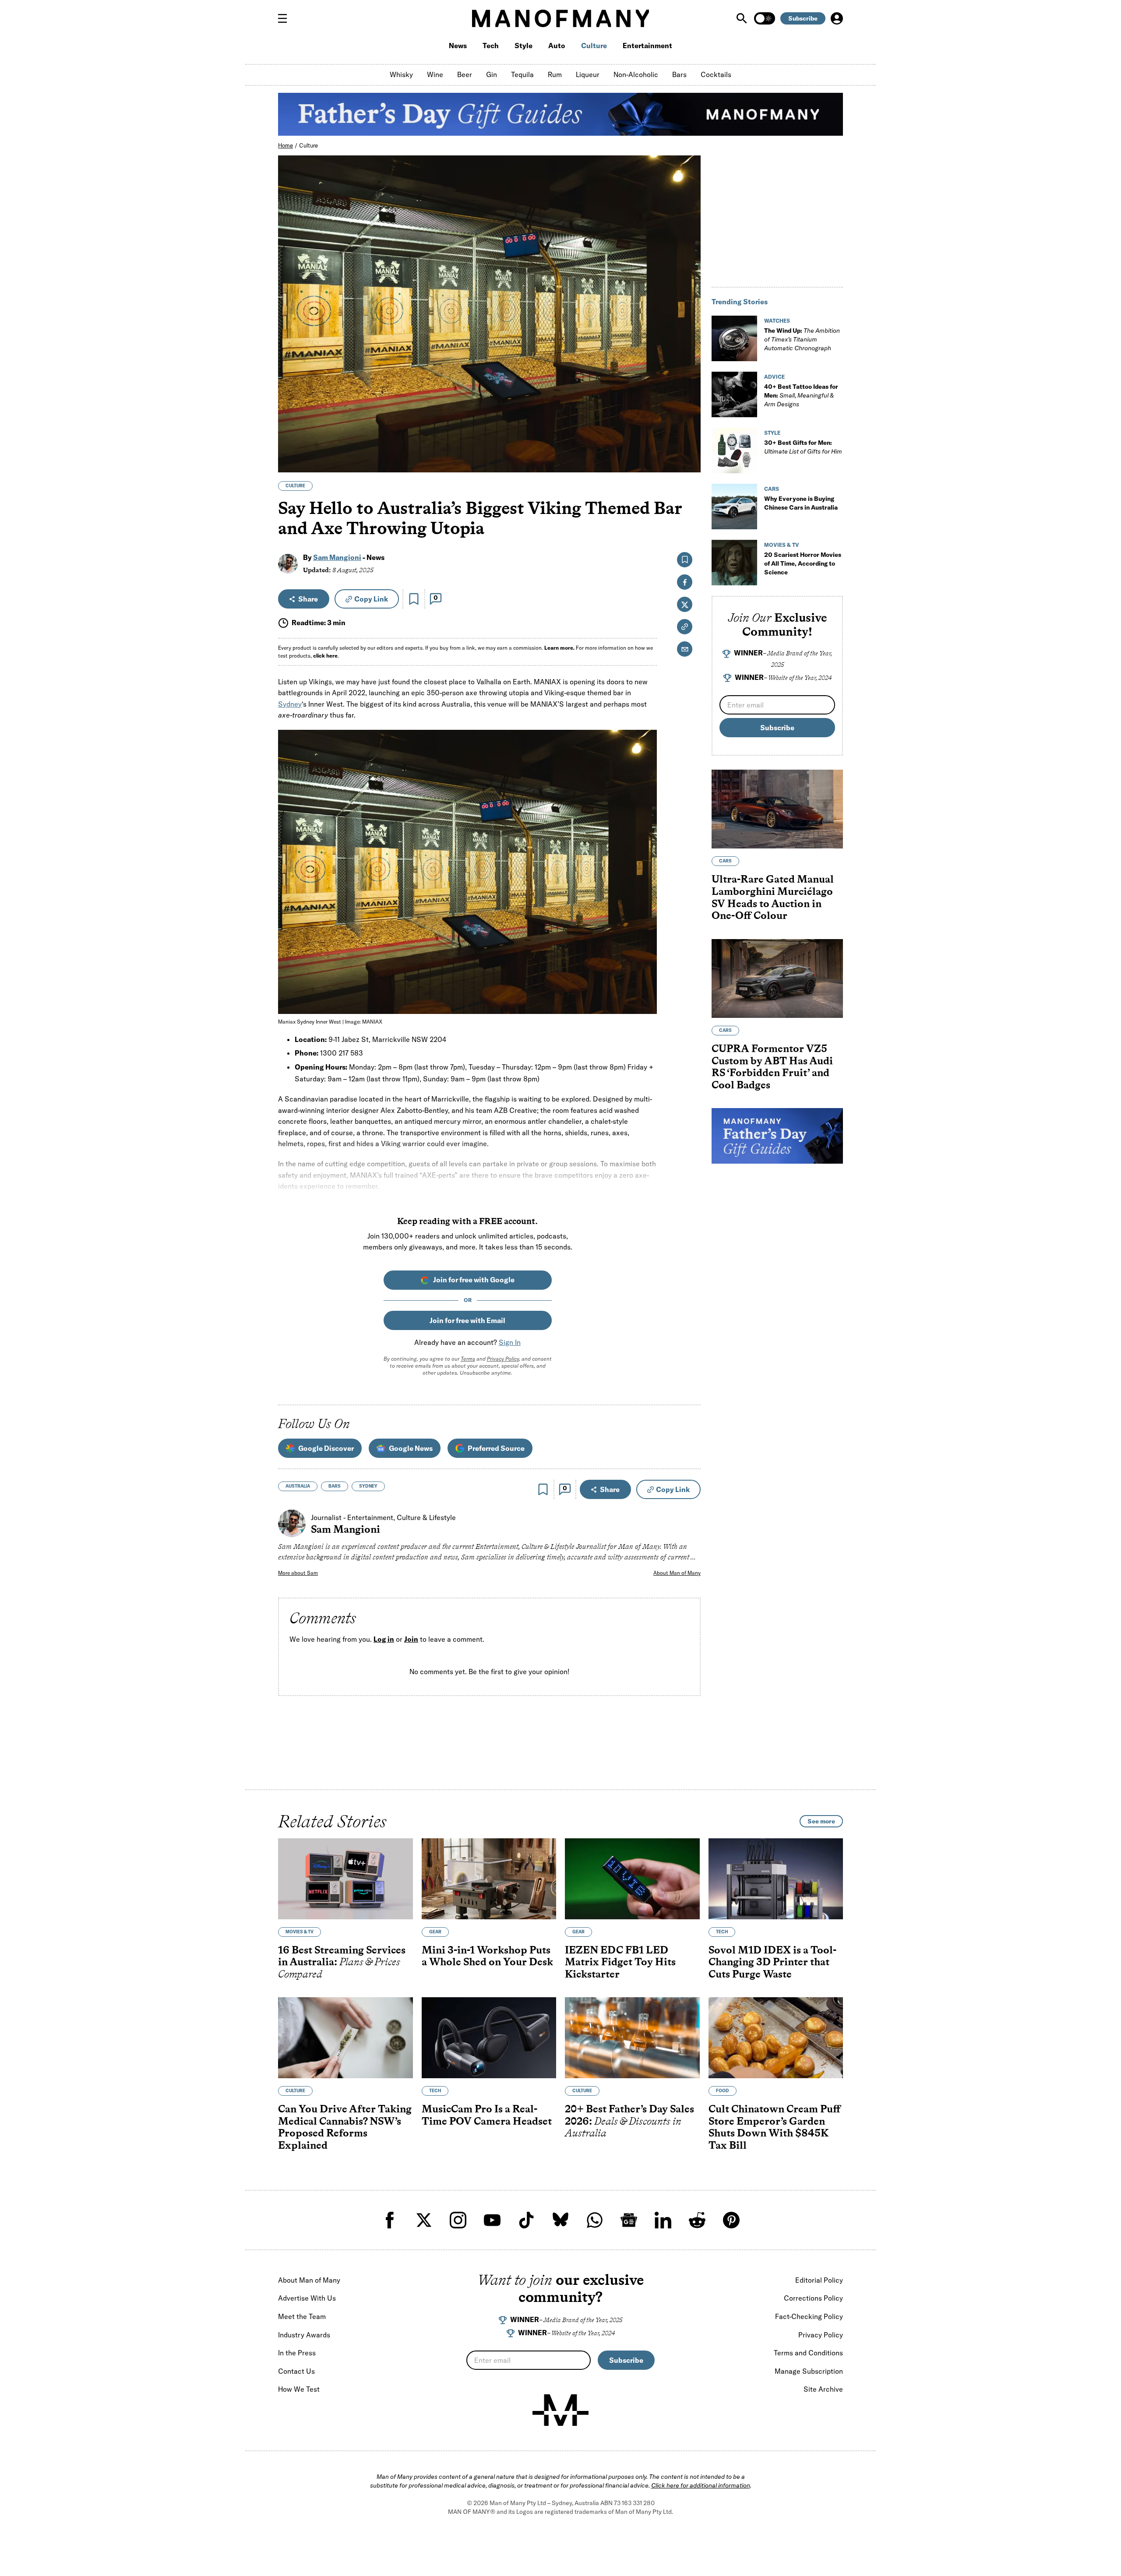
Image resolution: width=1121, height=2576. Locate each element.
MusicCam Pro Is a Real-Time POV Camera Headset (487, 2115)
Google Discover (326, 1448)
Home (286, 145)
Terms (468, 1359)
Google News (411, 1448)
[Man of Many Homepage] (560, 18)
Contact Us (296, 2371)
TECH (722, 1932)
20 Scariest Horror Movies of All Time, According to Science (803, 563)
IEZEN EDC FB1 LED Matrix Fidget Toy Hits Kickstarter (620, 1962)
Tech (491, 46)
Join (411, 1639)
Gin (492, 74)
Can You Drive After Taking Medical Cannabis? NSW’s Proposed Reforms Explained (345, 2127)
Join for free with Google (474, 1280)
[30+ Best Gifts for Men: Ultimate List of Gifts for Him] (734, 450)
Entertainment (647, 46)
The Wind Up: (802, 339)
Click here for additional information (701, 2485)
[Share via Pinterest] (689, 442)
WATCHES (777, 321)
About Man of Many (677, 1573)
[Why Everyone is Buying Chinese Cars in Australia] (734, 507)
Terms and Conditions (808, 2353)
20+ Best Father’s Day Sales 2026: (629, 2121)
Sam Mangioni (337, 557)
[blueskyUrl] (560, 2220)
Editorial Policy (819, 2280)
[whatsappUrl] (595, 2220)
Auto (557, 46)
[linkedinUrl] (663, 2220)
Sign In (510, 1342)
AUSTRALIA (298, 1486)
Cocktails (716, 74)
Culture (594, 46)
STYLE (772, 433)
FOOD (723, 2091)
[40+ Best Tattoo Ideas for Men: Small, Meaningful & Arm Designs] (734, 394)
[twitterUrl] (424, 2220)
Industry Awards (304, 2335)
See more (821, 1821)
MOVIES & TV (782, 545)
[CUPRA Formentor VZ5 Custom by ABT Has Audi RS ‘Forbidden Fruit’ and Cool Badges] (777, 978)
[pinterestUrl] (731, 2220)
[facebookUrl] (390, 2220)
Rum (555, 74)
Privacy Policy (503, 1359)
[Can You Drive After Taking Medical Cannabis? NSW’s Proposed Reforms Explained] (345, 2038)
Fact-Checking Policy (809, 2316)
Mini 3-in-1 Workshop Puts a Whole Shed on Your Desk (487, 1956)
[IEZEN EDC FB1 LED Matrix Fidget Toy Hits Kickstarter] (632, 1879)
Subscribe (803, 18)
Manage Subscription (809, 2371)
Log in (384, 1639)
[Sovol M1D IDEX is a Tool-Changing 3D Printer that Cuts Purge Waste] (776, 1879)
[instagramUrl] (458, 2220)
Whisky (401, 74)
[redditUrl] (697, 2220)
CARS (772, 489)
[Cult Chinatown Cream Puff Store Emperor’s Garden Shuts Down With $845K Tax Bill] (776, 2038)
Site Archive (823, 2389)
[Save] (414, 599)
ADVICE (774, 377)
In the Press (297, 2353)
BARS (335, 1486)
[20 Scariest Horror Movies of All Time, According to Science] (734, 563)
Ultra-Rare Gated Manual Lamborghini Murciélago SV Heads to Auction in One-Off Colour (773, 897)
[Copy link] (689, 461)
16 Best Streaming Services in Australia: (342, 1962)
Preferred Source (496, 1448)
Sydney (290, 704)
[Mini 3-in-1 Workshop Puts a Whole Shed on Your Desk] (489, 1879)
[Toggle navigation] (286, 18)
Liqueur (588, 74)
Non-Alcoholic (636, 74)
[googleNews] (629, 2220)
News (458, 46)
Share (308, 599)
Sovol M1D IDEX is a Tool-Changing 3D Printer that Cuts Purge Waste (772, 1962)
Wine (435, 74)
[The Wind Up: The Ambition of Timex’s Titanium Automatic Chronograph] (734, 338)
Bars (679, 74)
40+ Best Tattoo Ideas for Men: (801, 395)
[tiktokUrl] (526, 2220)
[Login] (837, 18)
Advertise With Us (307, 2298)
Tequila (522, 74)
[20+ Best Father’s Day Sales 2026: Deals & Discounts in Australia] (632, 2038)
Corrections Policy (813, 2298)
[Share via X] (689, 424)
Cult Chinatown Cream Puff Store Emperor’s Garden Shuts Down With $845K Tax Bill (775, 2127)
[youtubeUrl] (492, 2220)
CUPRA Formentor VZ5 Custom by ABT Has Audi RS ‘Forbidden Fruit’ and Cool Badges (772, 1066)
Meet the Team (302, 2316)
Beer (465, 74)
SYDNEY (368, 1486)
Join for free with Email (467, 1320)
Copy (371, 599)
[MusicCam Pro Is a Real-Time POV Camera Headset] (489, 2038)
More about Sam (298, 1573)
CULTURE (295, 486)
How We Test (299, 2389)
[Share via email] (685, 649)
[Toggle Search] (743, 18)
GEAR (435, 1932)
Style (523, 46)
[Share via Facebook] (689, 405)
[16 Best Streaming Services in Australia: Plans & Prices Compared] (345, 1879)
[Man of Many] (560, 2410)
